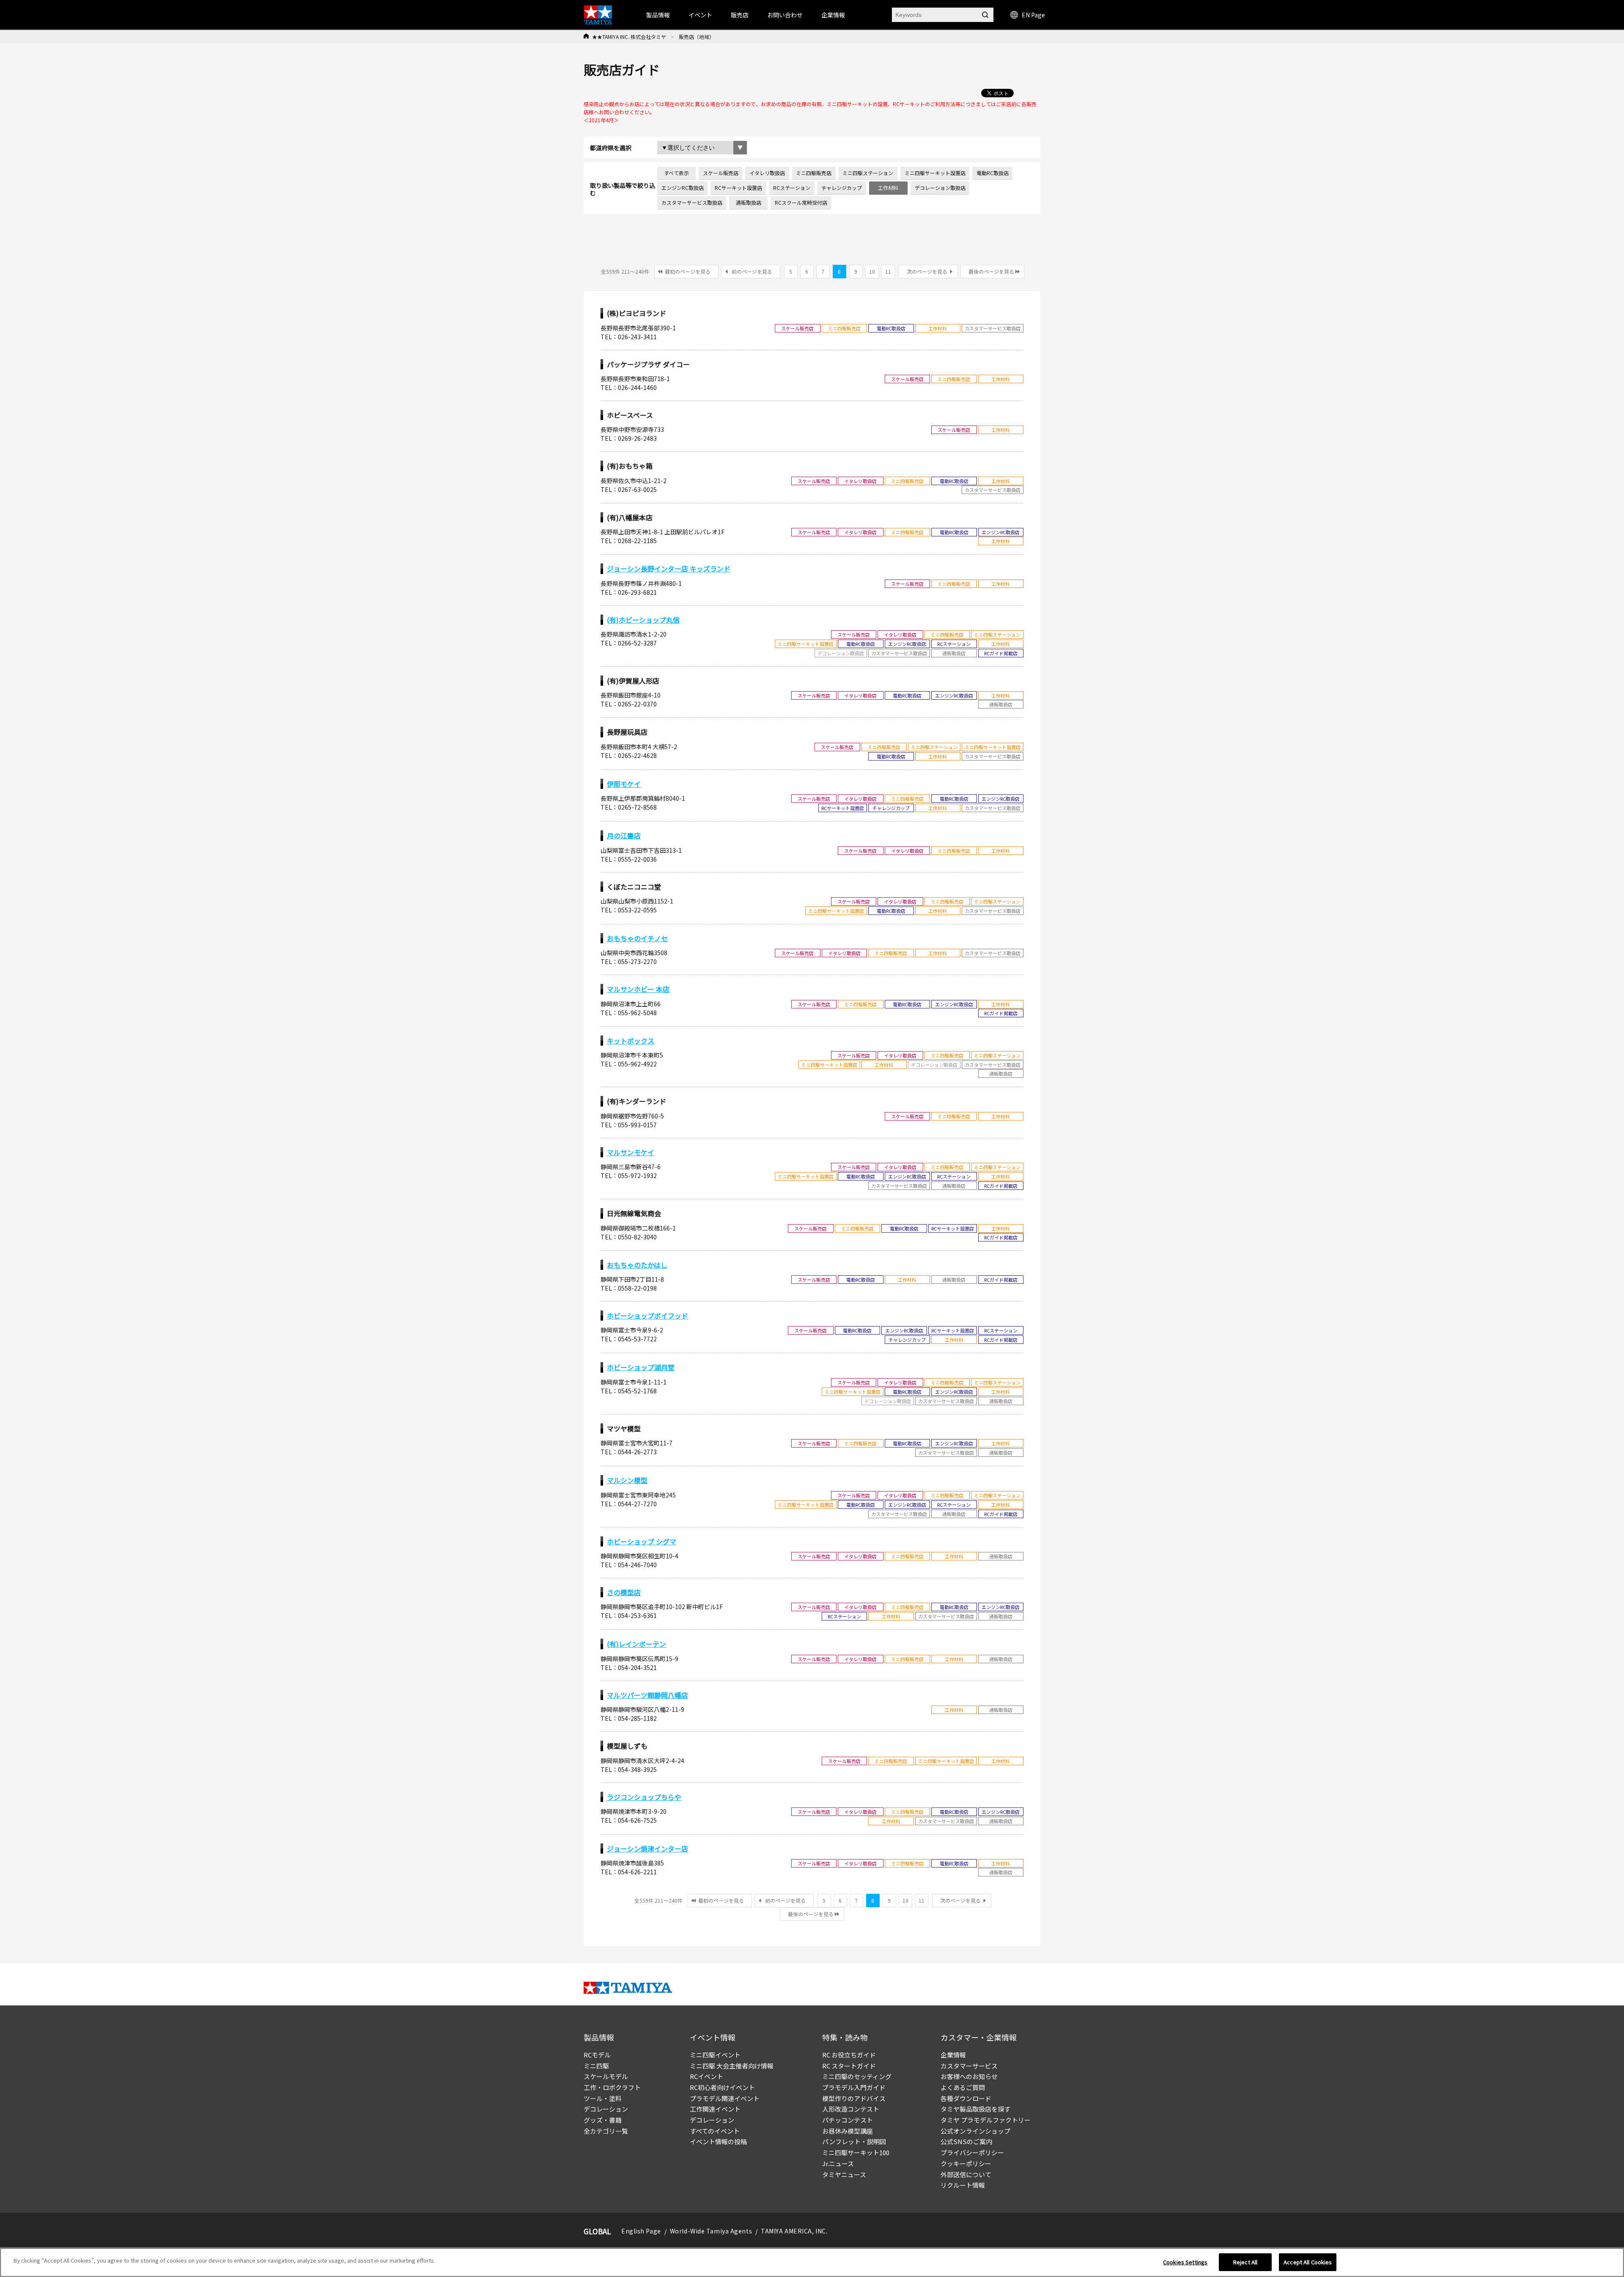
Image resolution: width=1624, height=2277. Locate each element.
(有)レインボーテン (636, 1644)
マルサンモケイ (631, 1152)
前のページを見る (752, 271)
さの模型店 (624, 1592)
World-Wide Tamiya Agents (711, 2231)
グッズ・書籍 (603, 2120)
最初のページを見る (688, 271)
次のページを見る (927, 271)
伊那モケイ (624, 784)
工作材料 (888, 188)
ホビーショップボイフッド (647, 1316)
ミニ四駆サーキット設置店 (935, 173)
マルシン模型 (627, 1480)
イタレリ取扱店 (767, 173)
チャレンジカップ (842, 188)
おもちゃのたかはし (637, 1265)
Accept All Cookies (1308, 2262)
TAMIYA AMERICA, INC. (794, 2231)
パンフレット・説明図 (854, 2141)
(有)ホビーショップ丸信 (643, 620)
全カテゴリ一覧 (606, 2131)
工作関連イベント (715, 2109)
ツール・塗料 (603, 2098)
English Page (641, 2231)
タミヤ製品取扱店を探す (975, 2109)
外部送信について (966, 2174)
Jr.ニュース (838, 2163)
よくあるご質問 (963, 2087)
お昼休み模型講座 (848, 2131)
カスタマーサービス (969, 2066)
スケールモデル (606, 2076)
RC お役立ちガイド (849, 2055)
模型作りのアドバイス (854, 2098)
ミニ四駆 (596, 2066)
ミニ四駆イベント (715, 2055)
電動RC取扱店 (993, 173)
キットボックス (631, 1041)
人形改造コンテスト (851, 2109)
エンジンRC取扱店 (683, 188)
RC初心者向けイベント (722, 2087)
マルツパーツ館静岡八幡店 (647, 1695)
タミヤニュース (844, 2174)
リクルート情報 (963, 2185)
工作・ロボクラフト (612, 2087)
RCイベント (706, 2076)
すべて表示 (676, 173)
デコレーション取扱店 (940, 188)
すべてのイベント (715, 2131)
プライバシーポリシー (972, 2152)
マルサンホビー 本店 (638, 989)
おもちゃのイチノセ (637, 938)
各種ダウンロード (966, 2098)
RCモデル (597, 2055)
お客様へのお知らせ (969, 2076)
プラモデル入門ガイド (854, 2087)
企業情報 (953, 2055)
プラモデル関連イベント (725, 2098)
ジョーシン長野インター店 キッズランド (669, 569)
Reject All (1245, 2262)
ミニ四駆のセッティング (857, 2076)
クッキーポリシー (966, 2163)
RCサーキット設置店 (738, 188)
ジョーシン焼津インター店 (647, 1849)
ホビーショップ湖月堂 (641, 1367)
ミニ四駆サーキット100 (856, 2152)
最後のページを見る (991, 271)
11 (888, 271)
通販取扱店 (749, 202)
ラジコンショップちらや (644, 1797)
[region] (812, 2262)
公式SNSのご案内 (966, 2141)
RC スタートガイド (849, 2066)
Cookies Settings (1185, 2262)
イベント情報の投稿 (718, 2141)
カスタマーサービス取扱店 (692, 202)
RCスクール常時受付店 (801, 202)
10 (872, 271)
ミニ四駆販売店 (814, 173)
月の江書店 (624, 835)
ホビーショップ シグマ (642, 1541)
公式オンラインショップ (975, 2131)
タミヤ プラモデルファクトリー (986, 2120)
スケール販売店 (721, 173)
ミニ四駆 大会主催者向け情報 (732, 2066)
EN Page (1033, 15)
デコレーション (606, 2109)
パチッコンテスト (848, 2120)
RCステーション (792, 188)
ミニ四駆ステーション (868, 173)
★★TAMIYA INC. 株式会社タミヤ (629, 37)
